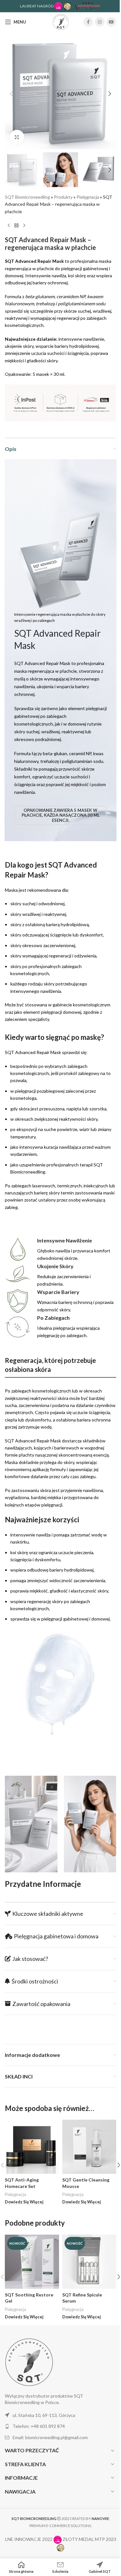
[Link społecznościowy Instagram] (100, 22)
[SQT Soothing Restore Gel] (32, 2262)
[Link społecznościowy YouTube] (111, 22)
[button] (11, 94)
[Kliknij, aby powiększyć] (17, 137)
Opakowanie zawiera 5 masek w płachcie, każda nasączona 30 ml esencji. (61, 815)
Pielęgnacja (88, 197)
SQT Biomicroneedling (27, 197)
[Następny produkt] (24, 225)
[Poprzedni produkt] (9, 225)
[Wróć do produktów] (16, 225)
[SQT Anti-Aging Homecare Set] (32, 2147)
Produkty (63, 197)
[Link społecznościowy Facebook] (88, 22)
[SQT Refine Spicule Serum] (89, 2262)
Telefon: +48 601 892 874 (39, 2426)
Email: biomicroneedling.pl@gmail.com (50, 2437)
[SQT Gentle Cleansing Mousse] (89, 2147)
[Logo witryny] (61, 21)
